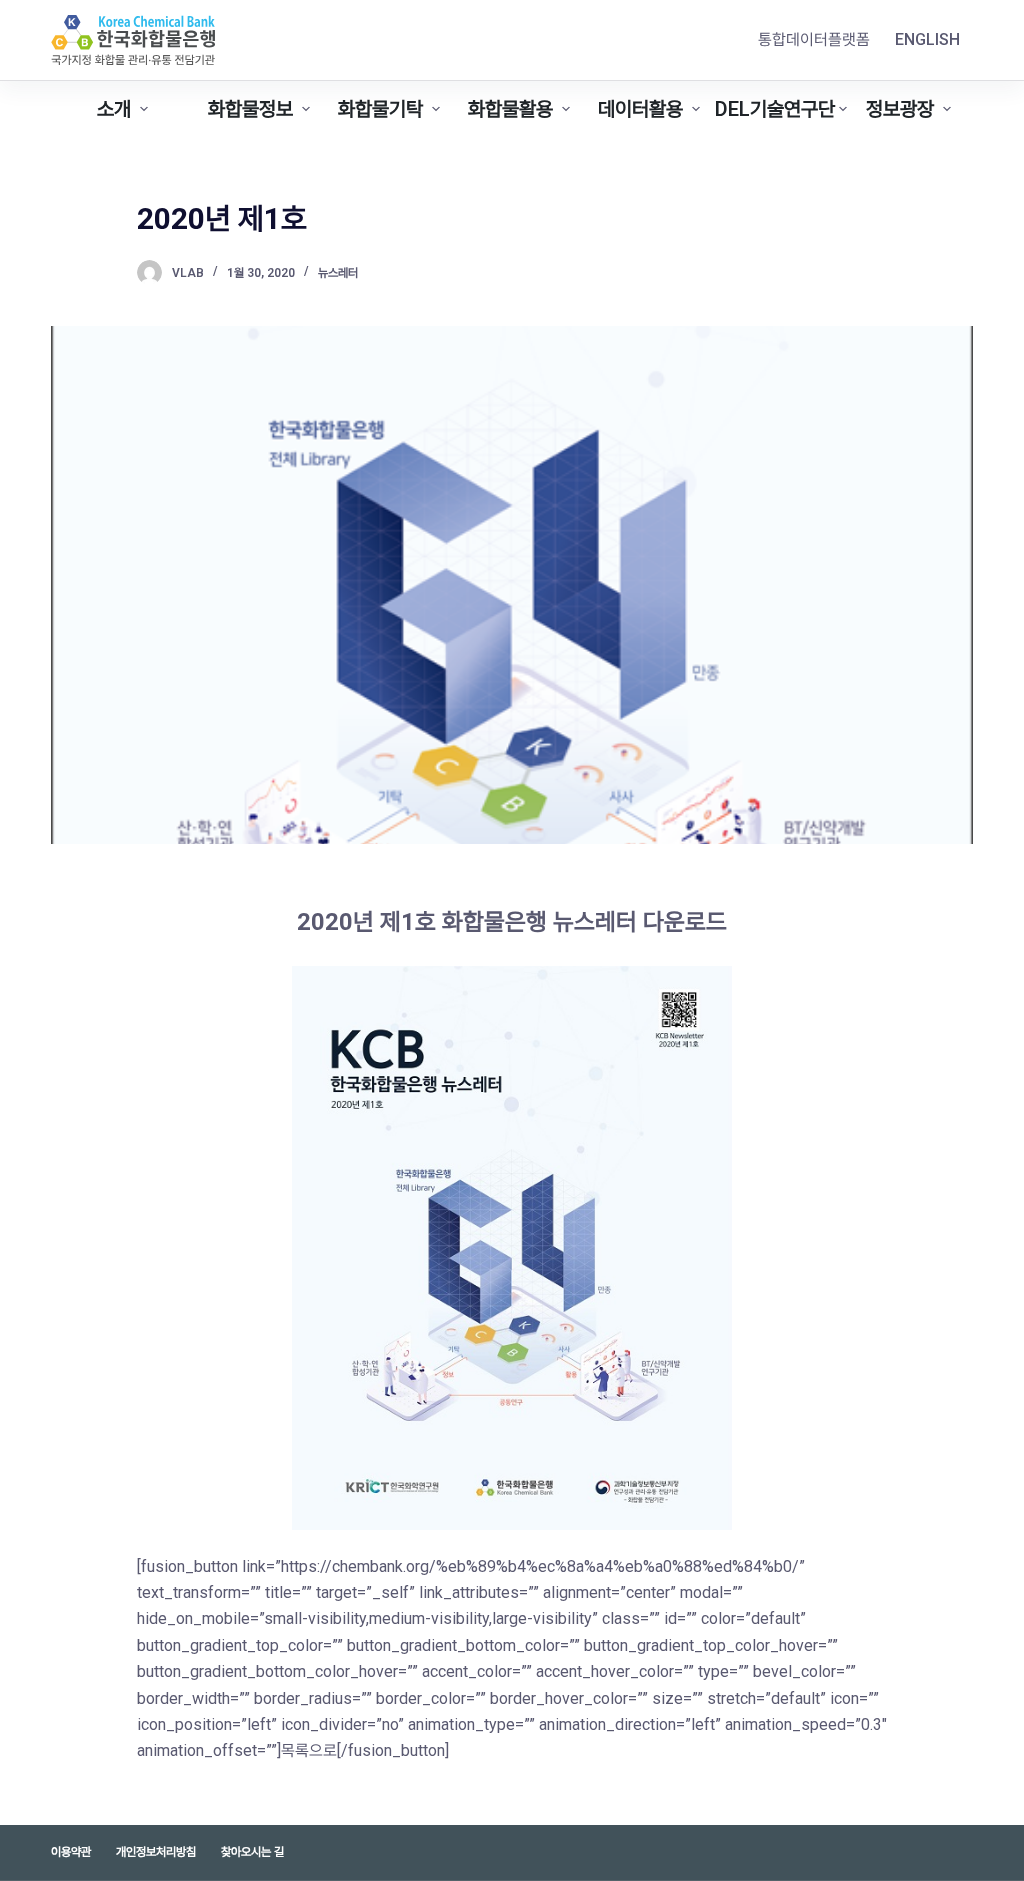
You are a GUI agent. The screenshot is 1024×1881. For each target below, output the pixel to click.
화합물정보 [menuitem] (250, 109)
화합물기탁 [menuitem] (380, 109)
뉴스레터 (338, 273)
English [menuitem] (927, 39)
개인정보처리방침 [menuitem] (156, 1852)
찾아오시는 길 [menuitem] (252, 1852)
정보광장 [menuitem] (900, 109)
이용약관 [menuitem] (71, 1852)
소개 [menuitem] (114, 109)
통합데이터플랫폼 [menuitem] (814, 39)
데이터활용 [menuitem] (640, 109)
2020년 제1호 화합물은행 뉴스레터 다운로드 (512, 922)
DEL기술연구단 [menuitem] (775, 109)
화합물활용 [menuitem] (510, 109)
